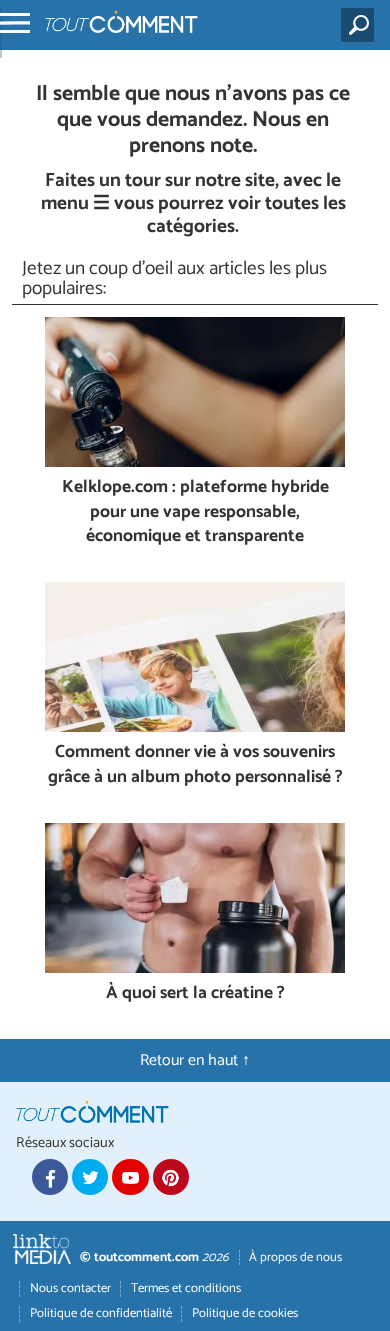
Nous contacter (70, 1288)
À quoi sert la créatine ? (195, 994)
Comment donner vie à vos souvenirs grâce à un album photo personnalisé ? (195, 765)
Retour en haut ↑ (195, 1060)
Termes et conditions (186, 1288)
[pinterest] (171, 1177)
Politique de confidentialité (101, 1313)
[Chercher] (361, 25)
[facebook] (50, 1177)
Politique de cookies (245, 1313)
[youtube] (130, 1177)
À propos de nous (295, 1257)
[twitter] (90, 1177)
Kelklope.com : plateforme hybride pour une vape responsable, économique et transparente (195, 513)
